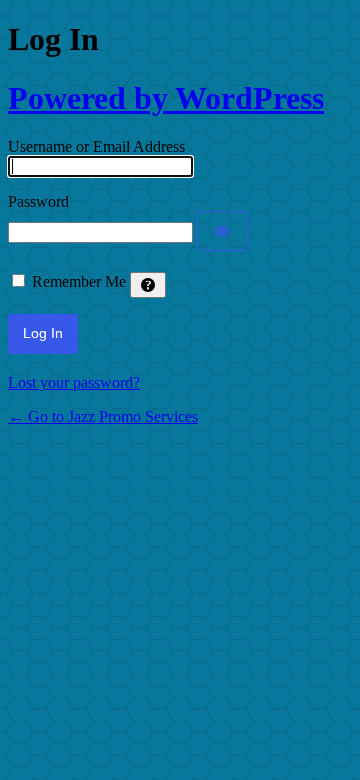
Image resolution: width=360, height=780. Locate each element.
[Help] (148, 285)
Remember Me (79, 281)
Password (38, 201)
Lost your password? (74, 382)
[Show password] (222, 231)
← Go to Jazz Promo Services (103, 416)
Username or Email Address (96, 146)
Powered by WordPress (166, 98)
